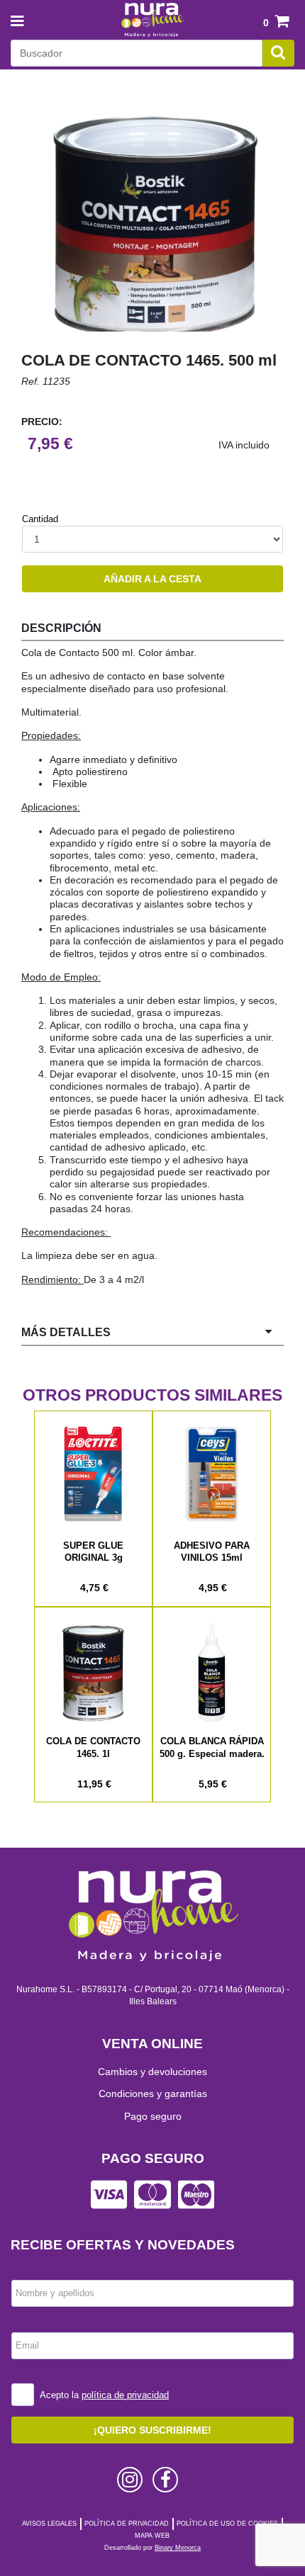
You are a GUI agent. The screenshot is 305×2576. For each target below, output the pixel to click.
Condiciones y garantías (153, 2094)
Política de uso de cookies (227, 2524)
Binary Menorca (178, 2548)
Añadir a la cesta (152, 579)
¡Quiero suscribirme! (152, 2430)
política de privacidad (125, 2395)
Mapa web (152, 2536)
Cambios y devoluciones (152, 2072)
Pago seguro (153, 2116)
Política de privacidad (127, 2524)
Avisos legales (49, 2524)
